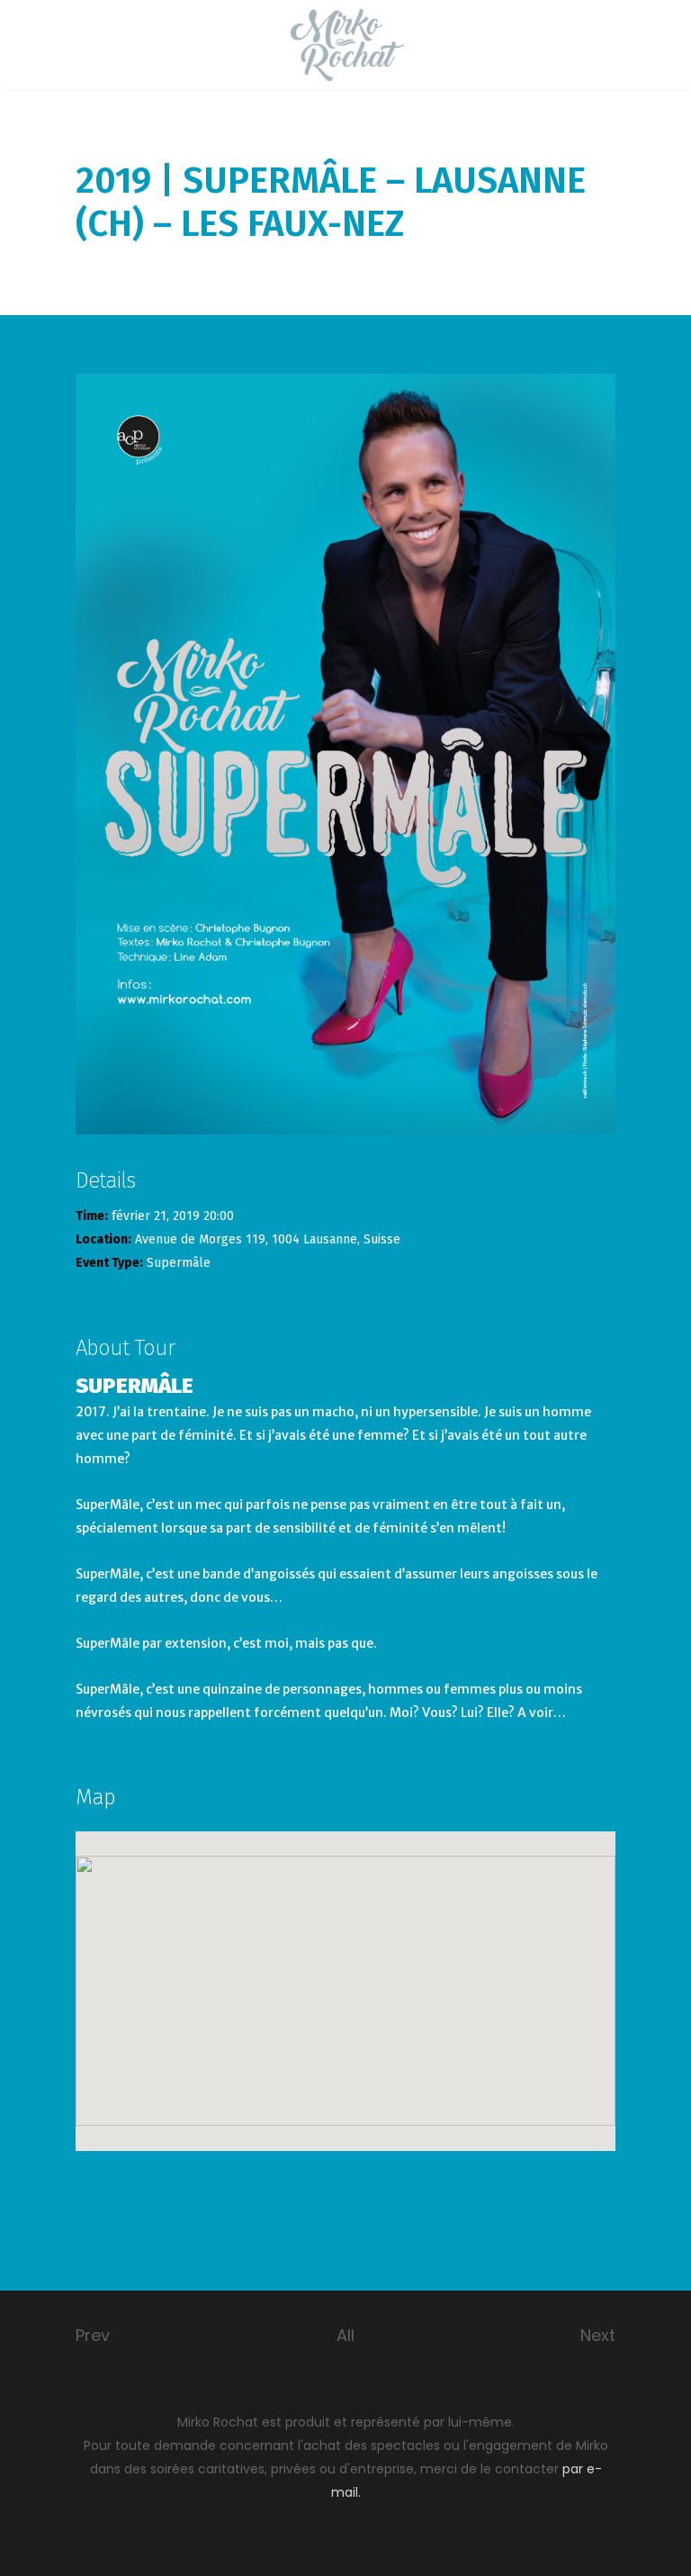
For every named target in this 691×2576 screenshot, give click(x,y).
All (345, 2335)
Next (598, 2335)
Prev (93, 2335)
